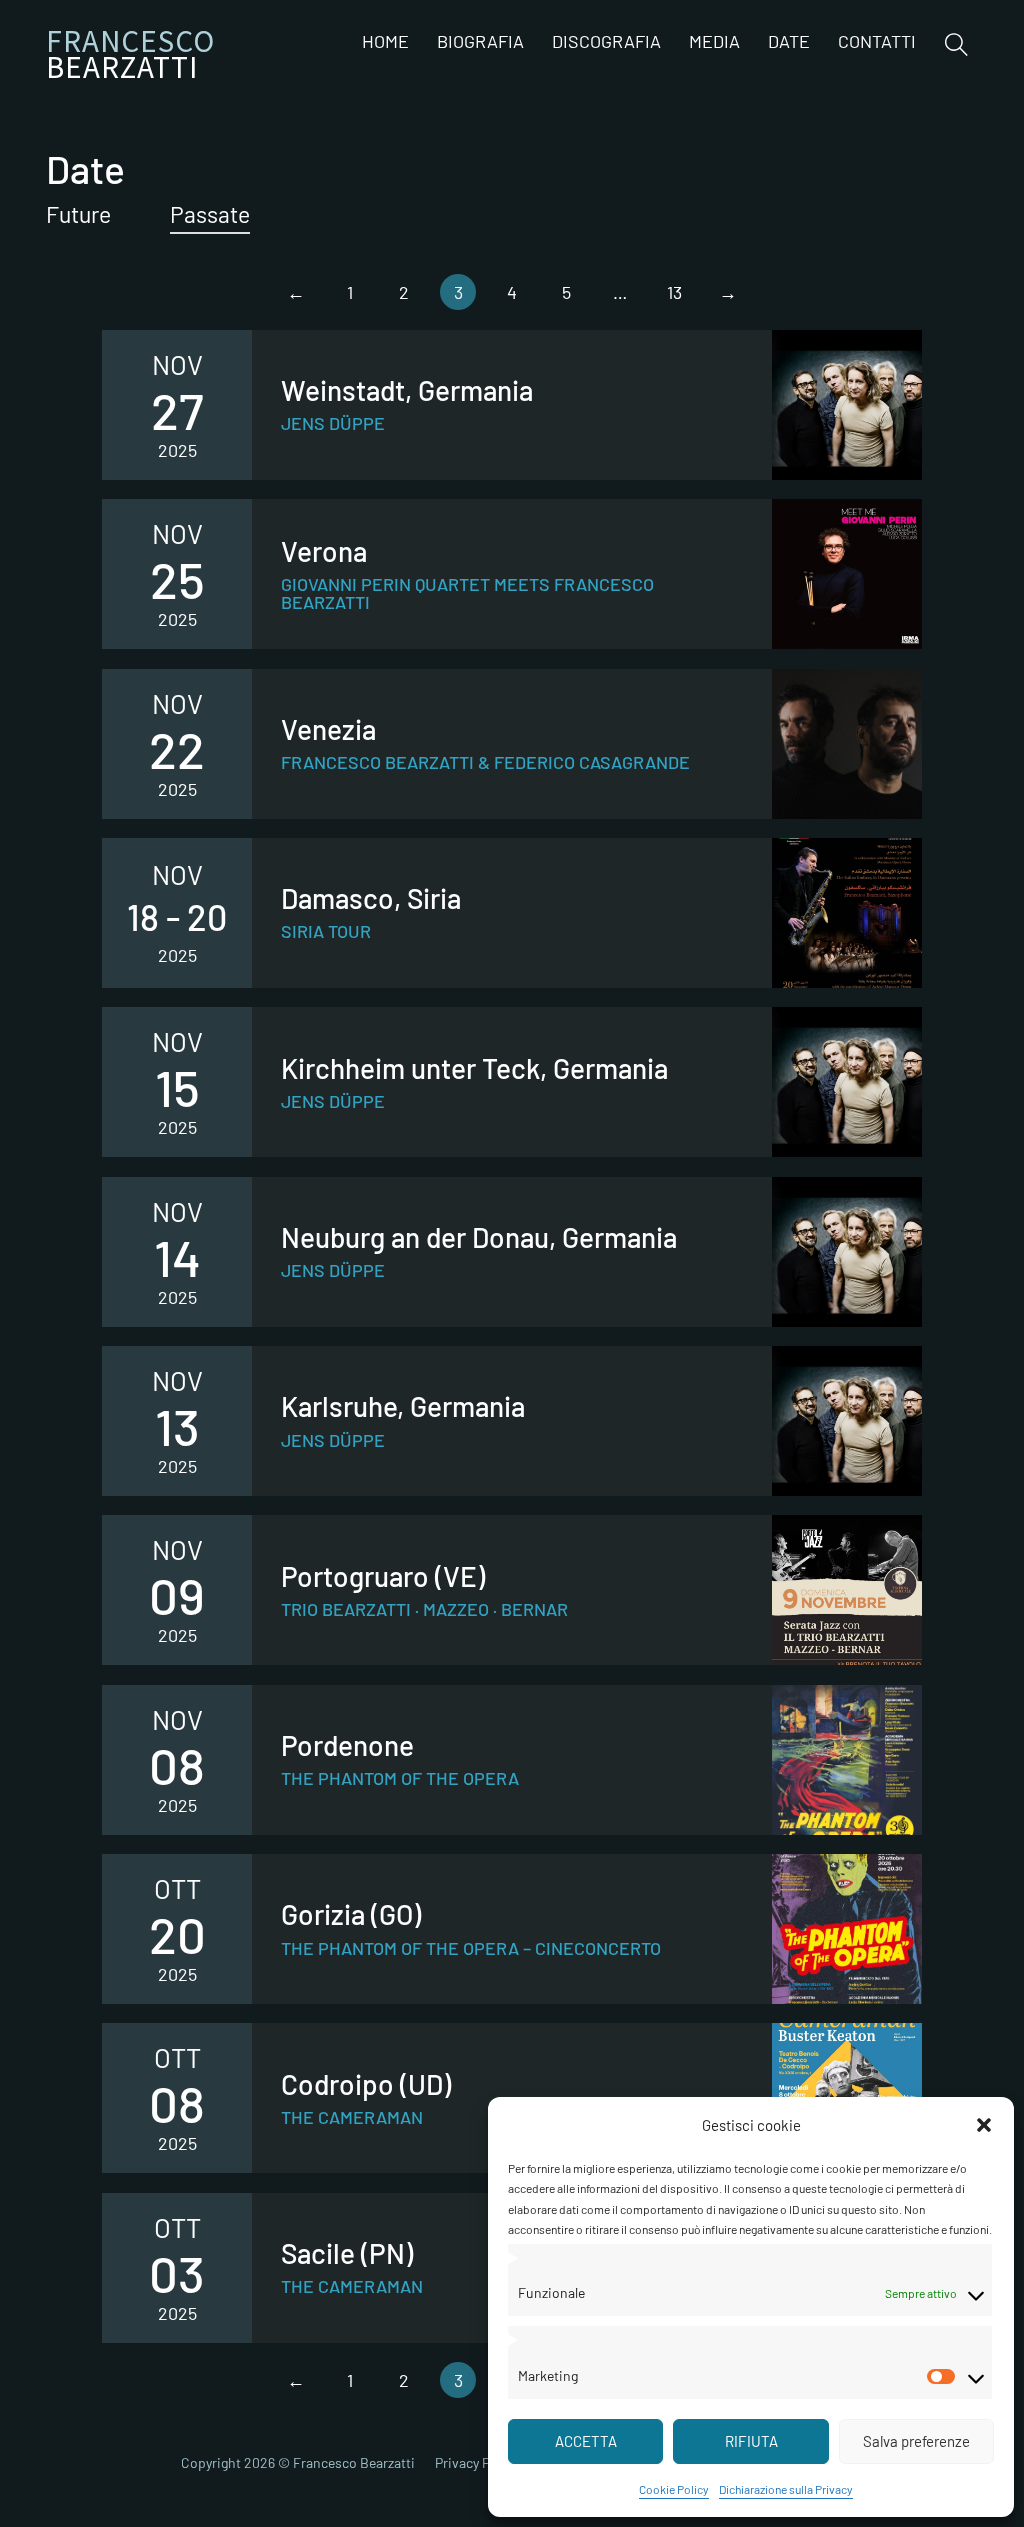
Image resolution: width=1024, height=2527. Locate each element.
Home (385, 41)
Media (714, 41)
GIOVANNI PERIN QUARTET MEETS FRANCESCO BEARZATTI (467, 593)
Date (789, 41)
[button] (984, 2125)
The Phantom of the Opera (400, 1778)
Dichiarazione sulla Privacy (786, 2489)
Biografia (480, 41)
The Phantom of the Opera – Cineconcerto (471, 1948)
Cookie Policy (674, 2489)
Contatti (877, 41)
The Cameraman (352, 2117)
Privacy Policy (476, 2462)
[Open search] (956, 44)
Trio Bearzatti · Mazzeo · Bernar (424, 1609)
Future (78, 214)
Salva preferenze (916, 2441)
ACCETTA (586, 2441)
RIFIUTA (751, 2441)
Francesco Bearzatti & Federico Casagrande (485, 762)
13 (674, 292)
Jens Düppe (333, 423)
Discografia (606, 41)
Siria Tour (326, 931)
